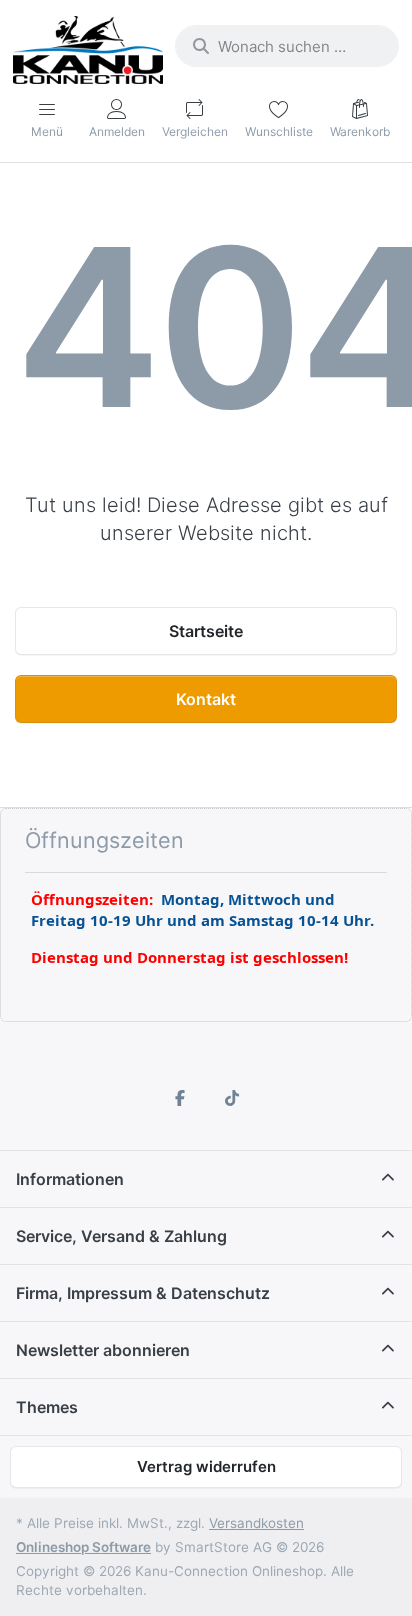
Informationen (70, 1179)
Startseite (206, 631)
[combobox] (287, 46)
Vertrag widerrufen (206, 1466)
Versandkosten (256, 1523)
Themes (47, 1407)
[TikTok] (232, 1098)
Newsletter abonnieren (103, 1350)
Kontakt (206, 699)
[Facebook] (180, 1098)
